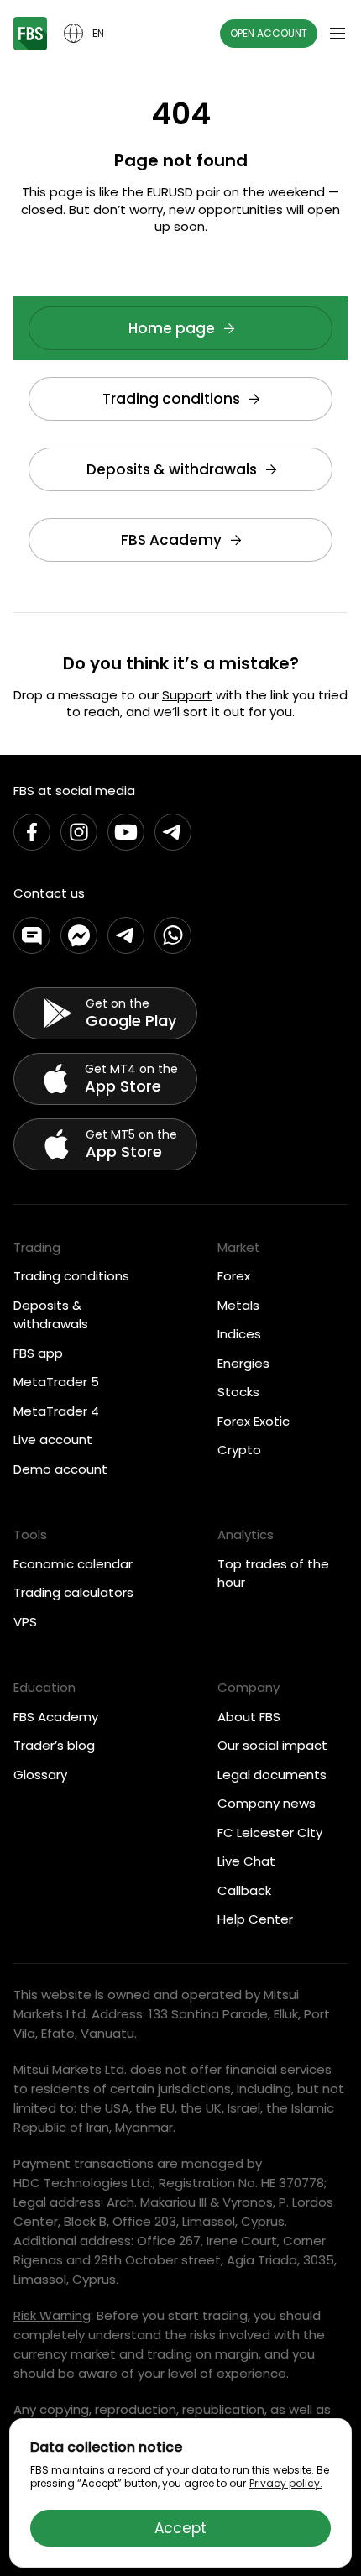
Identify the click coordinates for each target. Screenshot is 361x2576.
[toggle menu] (337, 34)
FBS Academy (171, 540)
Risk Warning (52, 2315)
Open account (269, 33)
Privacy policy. (286, 2483)
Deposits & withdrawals (172, 469)
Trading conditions (171, 399)
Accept (180, 2528)
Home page (172, 328)
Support (187, 695)
